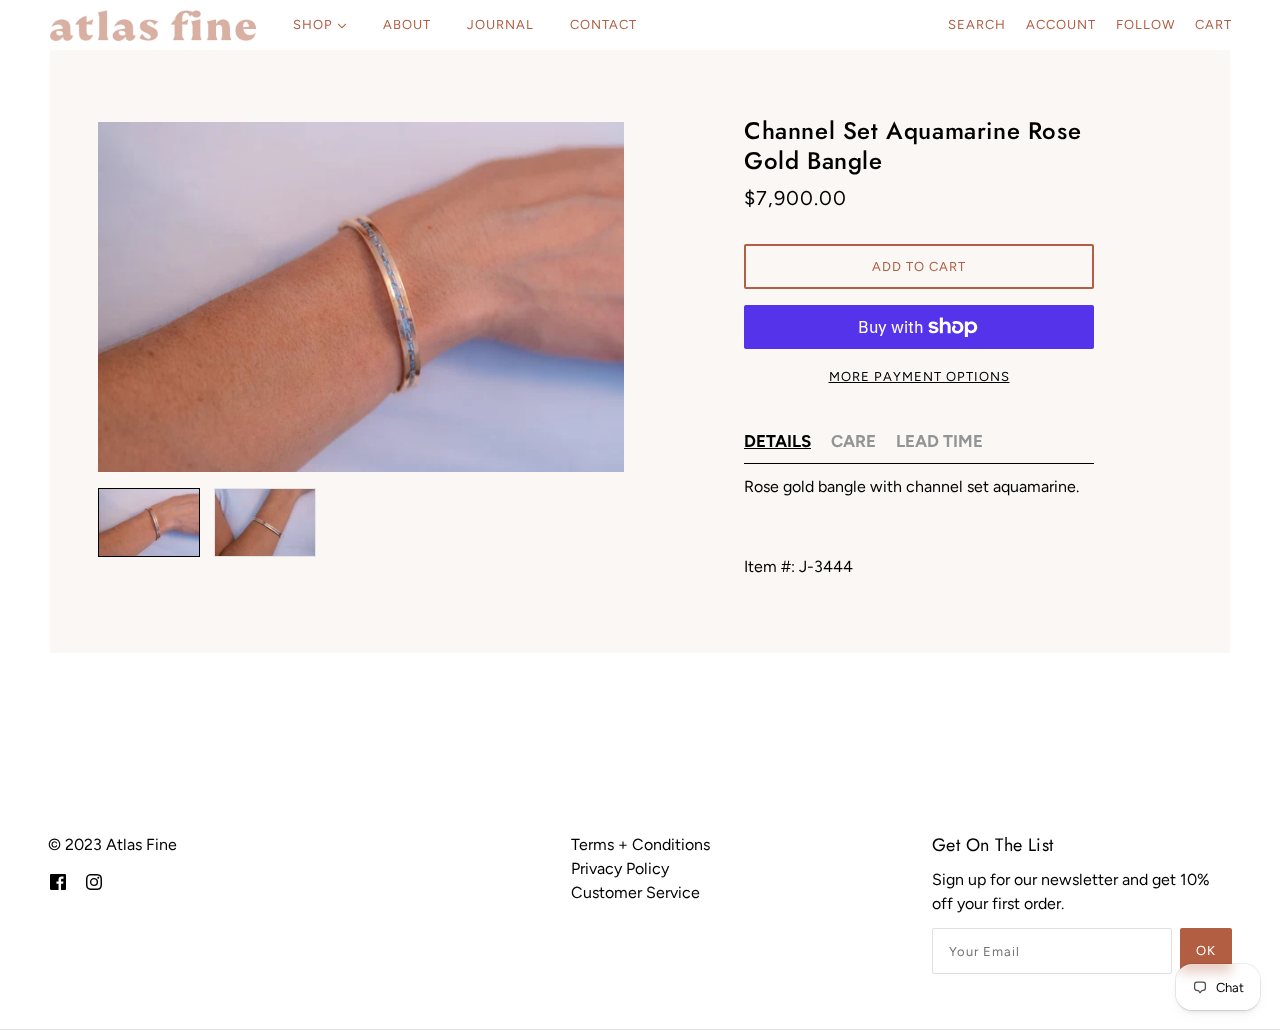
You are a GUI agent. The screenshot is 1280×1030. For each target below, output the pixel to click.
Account (1061, 24)
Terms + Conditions (640, 844)
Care (853, 441)
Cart (1213, 24)
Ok (1206, 950)
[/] (153, 25)
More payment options (919, 376)
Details (777, 441)
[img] (58, 881)
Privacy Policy (620, 868)
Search (977, 24)
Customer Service (635, 892)
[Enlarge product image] (361, 297)
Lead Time (939, 441)
